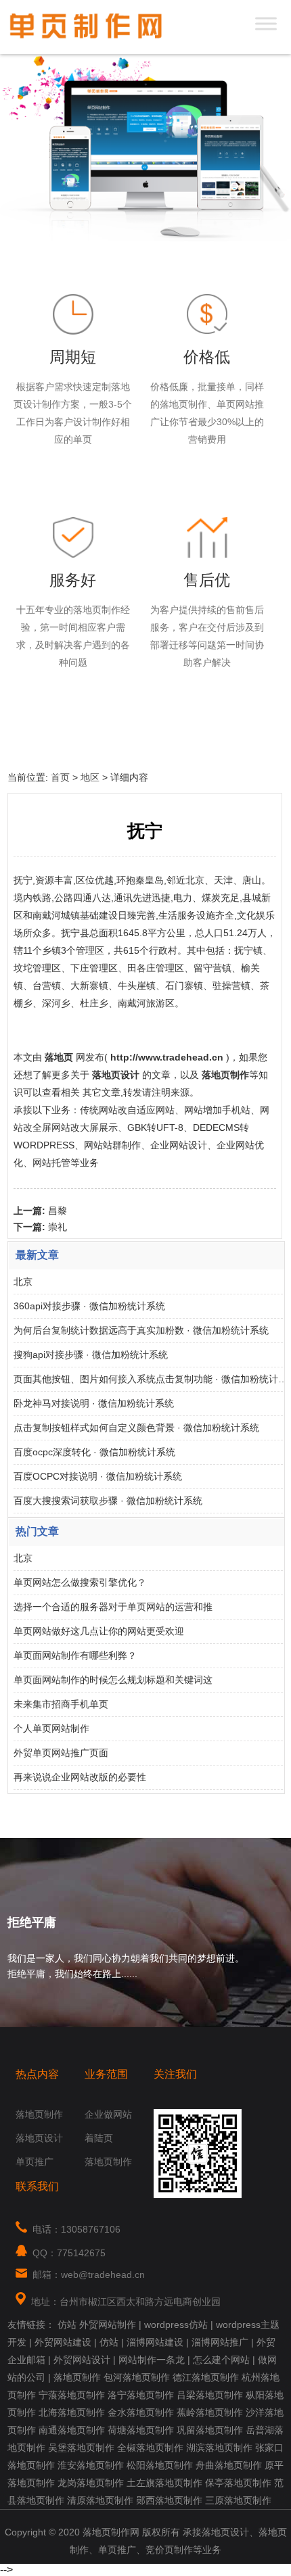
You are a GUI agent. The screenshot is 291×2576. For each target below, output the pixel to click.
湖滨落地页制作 (219, 2448)
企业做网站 (108, 2114)
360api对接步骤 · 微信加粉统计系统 (89, 1306)
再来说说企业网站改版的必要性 (80, 1777)
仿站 (67, 2325)
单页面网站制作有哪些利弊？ (75, 1655)
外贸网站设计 (82, 2360)
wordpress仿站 (176, 2325)
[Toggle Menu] (266, 23)
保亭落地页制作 (238, 2483)
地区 (90, 777)
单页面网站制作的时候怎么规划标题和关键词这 (113, 1680)
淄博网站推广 (220, 2342)
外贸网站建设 (63, 2342)
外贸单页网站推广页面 (61, 1753)
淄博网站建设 (155, 2342)
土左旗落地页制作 (164, 2483)
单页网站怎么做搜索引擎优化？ (80, 1582)
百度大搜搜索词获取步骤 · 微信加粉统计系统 (108, 1501)
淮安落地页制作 (91, 2465)
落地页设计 (39, 2138)
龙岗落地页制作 (91, 2483)
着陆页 (99, 2138)
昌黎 (58, 1211)
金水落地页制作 (141, 2412)
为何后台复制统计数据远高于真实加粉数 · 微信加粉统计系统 (141, 1330)
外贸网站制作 (108, 2325)
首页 (60, 777)
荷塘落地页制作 (141, 2430)
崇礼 (58, 1227)
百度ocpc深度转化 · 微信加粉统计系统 (94, 1452)
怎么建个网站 (221, 2360)
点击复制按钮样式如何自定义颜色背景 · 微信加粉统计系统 (136, 1428)
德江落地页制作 (206, 2377)
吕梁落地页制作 (210, 2395)
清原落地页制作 (100, 2500)
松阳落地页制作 (160, 2465)
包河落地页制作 (137, 2377)
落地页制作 (39, 2114)
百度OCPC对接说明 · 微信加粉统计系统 (98, 1476)
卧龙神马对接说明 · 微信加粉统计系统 (94, 1403)
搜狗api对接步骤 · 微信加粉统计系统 (91, 1355)
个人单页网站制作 (51, 1728)
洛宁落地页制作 (141, 2395)
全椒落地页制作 (150, 2448)
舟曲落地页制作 (229, 2465)
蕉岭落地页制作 (210, 2412)
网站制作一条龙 (152, 2360)
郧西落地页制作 (169, 2500)
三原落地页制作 (238, 2500)
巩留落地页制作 (210, 2430)
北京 (23, 1282)
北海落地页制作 (72, 2412)
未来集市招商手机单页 (61, 1704)
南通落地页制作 (72, 2430)
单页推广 (35, 2162)
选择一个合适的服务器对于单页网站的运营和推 (113, 1607)
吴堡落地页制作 (81, 2448)
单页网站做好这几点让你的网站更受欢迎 (99, 1631)
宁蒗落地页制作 (72, 2395)
